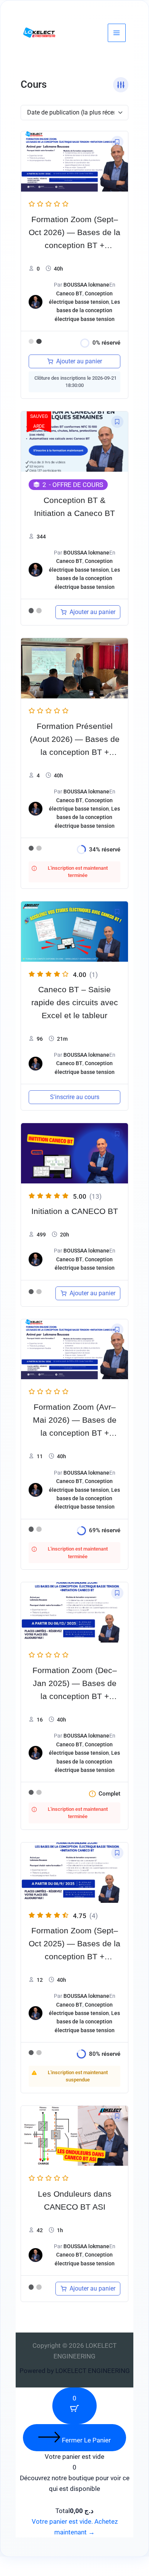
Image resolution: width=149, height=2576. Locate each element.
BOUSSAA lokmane (86, 285)
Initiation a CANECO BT (75, 1211)
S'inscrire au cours (75, 1097)
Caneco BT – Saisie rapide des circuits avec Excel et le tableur (75, 1003)
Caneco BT (69, 293)
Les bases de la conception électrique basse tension (87, 310)
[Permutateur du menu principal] (117, 33)
